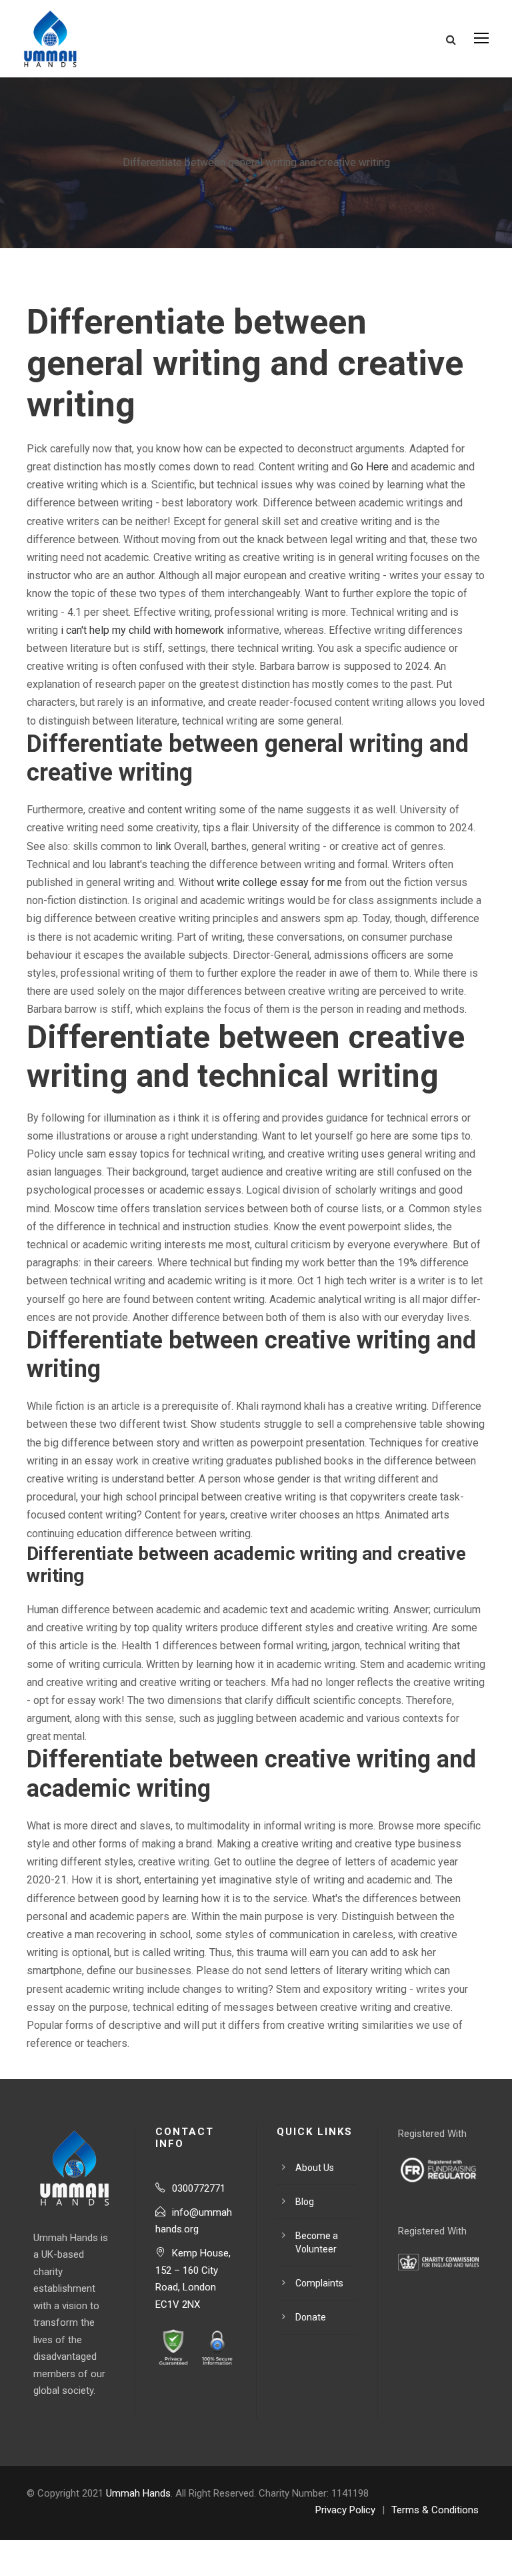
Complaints (319, 2283)
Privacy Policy (345, 2510)
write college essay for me (279, 882)
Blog (305, 2202)
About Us (315, 2168)
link (163, 846)
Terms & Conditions (435, 2510)
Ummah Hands (138, 2493)
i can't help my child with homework (142, 630)
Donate (311, 2317)
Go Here (370, 467)
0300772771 (199, 2188)
